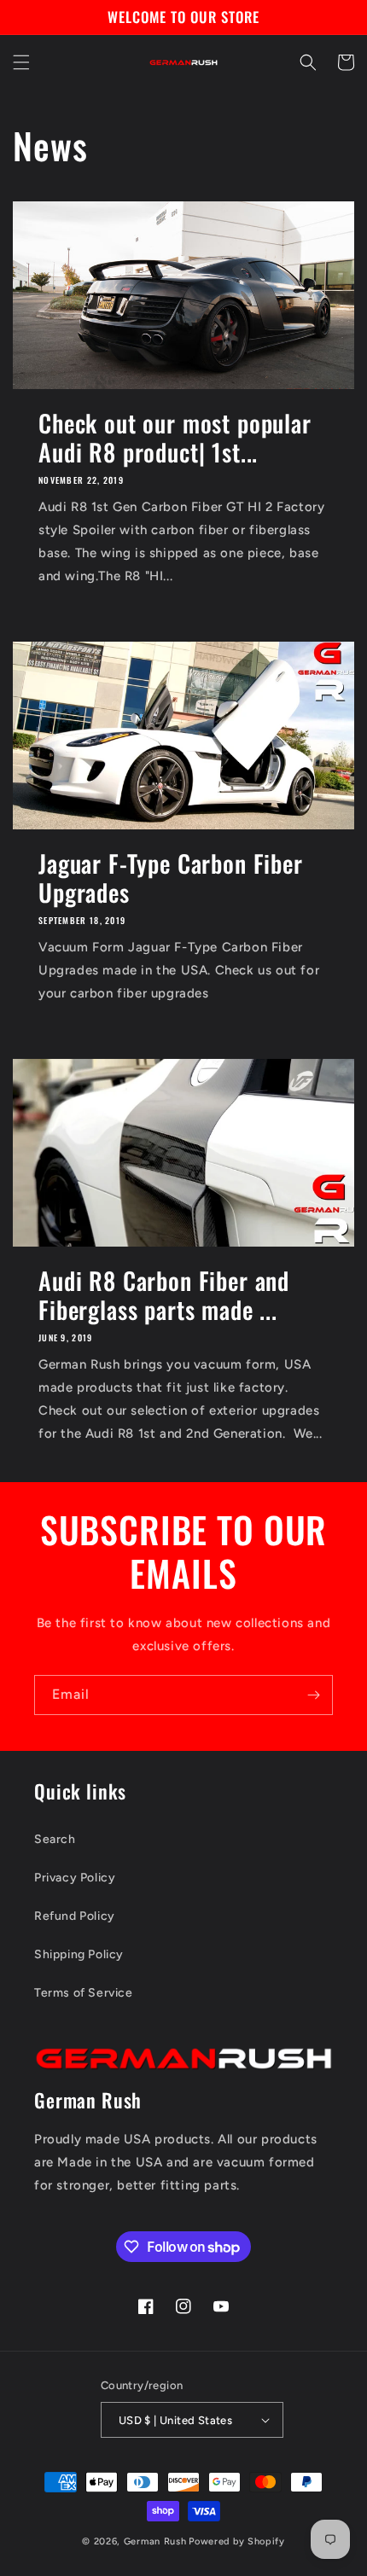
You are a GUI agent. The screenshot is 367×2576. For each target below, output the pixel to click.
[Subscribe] (313, 1695)
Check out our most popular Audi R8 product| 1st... (175, 438)
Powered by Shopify (237, 2541)
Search (55, 1839)
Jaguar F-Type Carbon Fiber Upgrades (171, 878)
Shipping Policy (79, 1954)
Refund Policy (75, 1916)
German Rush (155, 2541)
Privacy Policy (75, 1878)
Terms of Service (84, 1993)
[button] (21, 62)
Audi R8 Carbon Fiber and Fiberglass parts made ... (164, 1295)
